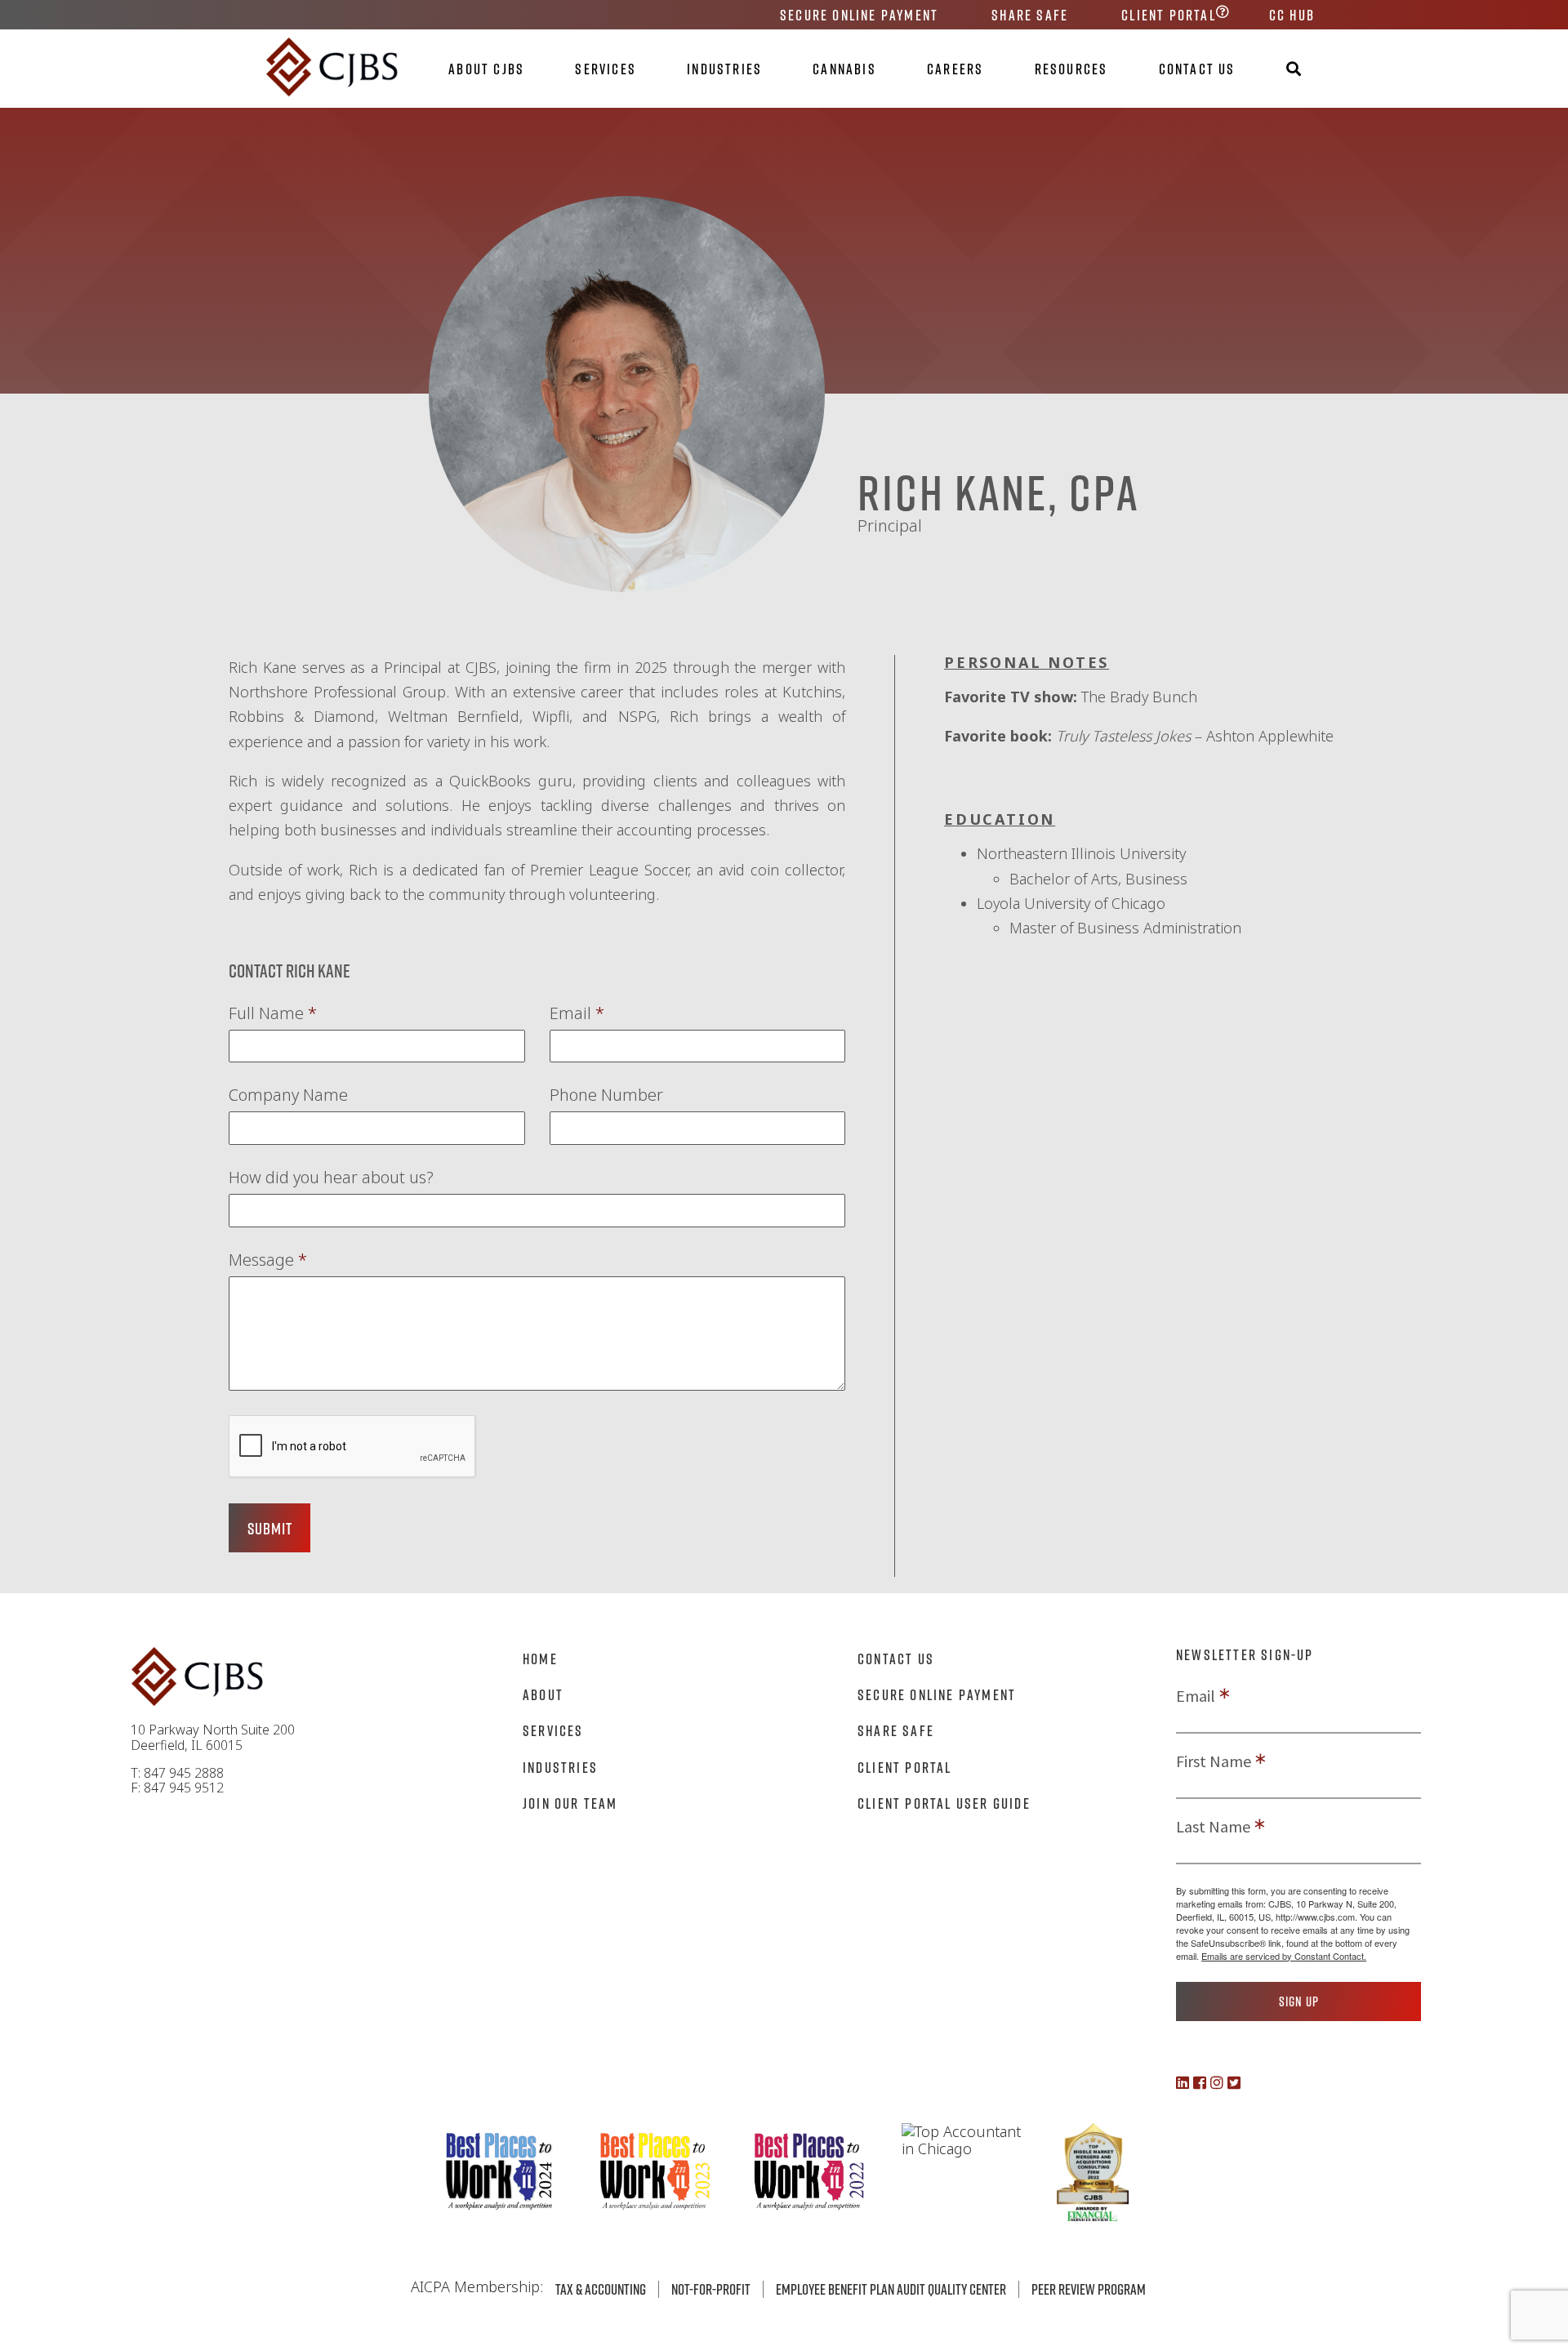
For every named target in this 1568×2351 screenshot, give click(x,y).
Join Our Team (570, 1803)
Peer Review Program (1089, 2289)
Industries (724, 69)
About (543, 1694)
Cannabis (844, 69)
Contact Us (1197, 69)
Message (268, 1260)
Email (577, 1013)
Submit (270, 1528)
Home (540, 1659)
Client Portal (1169, 15)
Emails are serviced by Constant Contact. (1284, 1956)
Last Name (1213, 1827)
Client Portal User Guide (944, 1803)
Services (606, 69)
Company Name (288, 1095)
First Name (1214, 1761)
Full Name (273, 1013)
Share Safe (1030, 15)
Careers (955, 69)
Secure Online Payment (859, 15)
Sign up (1299, 2001)
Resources (1071, 69)
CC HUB (1292, 15)
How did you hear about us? (331, 1178)
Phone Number (606, 1095)
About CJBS (486, 69)
